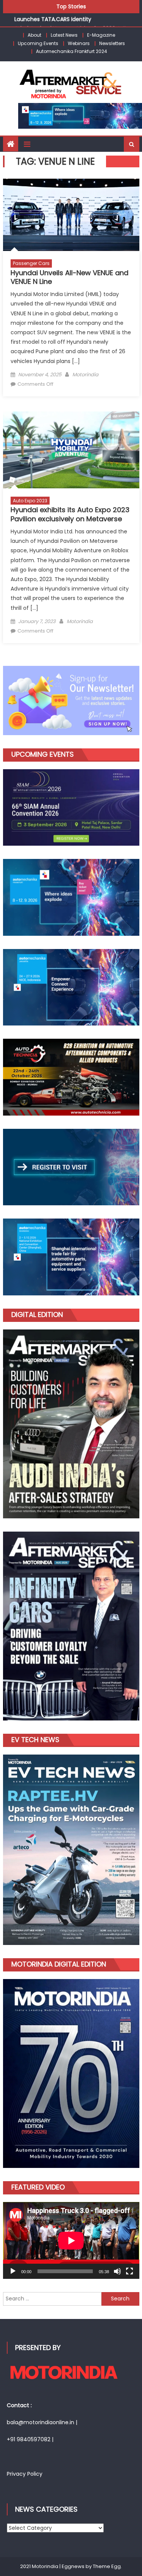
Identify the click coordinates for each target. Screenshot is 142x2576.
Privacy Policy (25, 2474)
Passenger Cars (31, 263)
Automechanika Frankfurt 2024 (72, 51)
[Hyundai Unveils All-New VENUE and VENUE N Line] (71, 215)
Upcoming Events (38, 43)
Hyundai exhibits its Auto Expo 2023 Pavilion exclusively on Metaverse (70, 514)
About (34, 35)
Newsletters (112, 43)
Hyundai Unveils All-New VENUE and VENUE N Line (69, 277)
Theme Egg (107, 2566)
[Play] (13, 2271)
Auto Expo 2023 (30, 501)
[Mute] (117, 2271)
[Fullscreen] (130, 2271)
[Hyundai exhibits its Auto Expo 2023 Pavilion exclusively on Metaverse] (71, 450)
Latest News (64, 35)
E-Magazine (101, 35)
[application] (71, 2240)
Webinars (79, 43)
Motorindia (85, 375)
